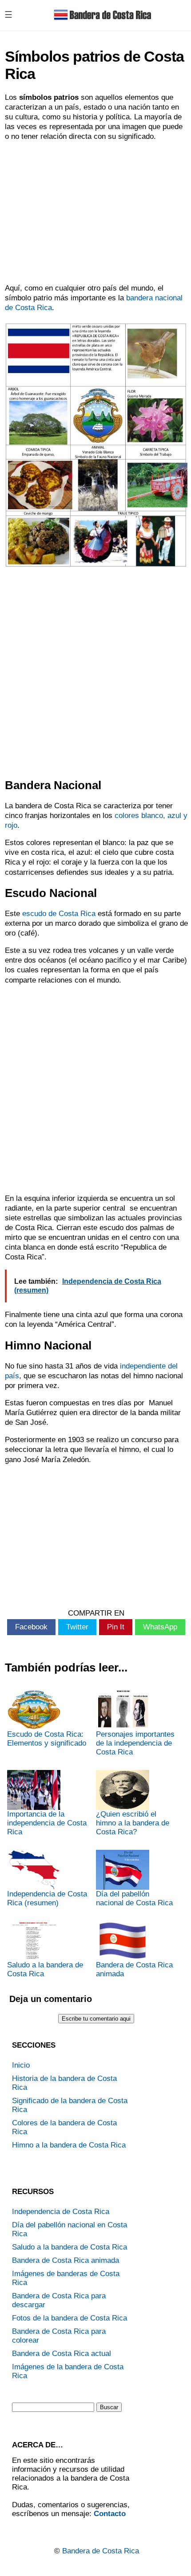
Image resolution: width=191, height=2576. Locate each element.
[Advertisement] (95, 212)
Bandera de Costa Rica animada (134, 1969)
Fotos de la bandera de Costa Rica (70, 2318)
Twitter (77, 1627)
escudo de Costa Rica (59, 914)
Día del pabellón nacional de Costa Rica (134, 1898)
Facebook (31, 1627)
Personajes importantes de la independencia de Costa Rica (135, 1743)
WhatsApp (160, 1627)
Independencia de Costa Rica (61, 2212)
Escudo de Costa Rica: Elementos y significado (47, 1739)
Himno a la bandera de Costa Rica (69, 2145)
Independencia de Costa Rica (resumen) (47, 1898)
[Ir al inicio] (103, 22)
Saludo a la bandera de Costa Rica (45, 1969)
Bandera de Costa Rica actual (62, 2354)
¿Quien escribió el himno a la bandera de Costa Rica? (133, 1823)
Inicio (21, 2065)
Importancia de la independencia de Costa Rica (47, 1823)
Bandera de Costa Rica (101, 2551)
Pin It (116, 1627)
